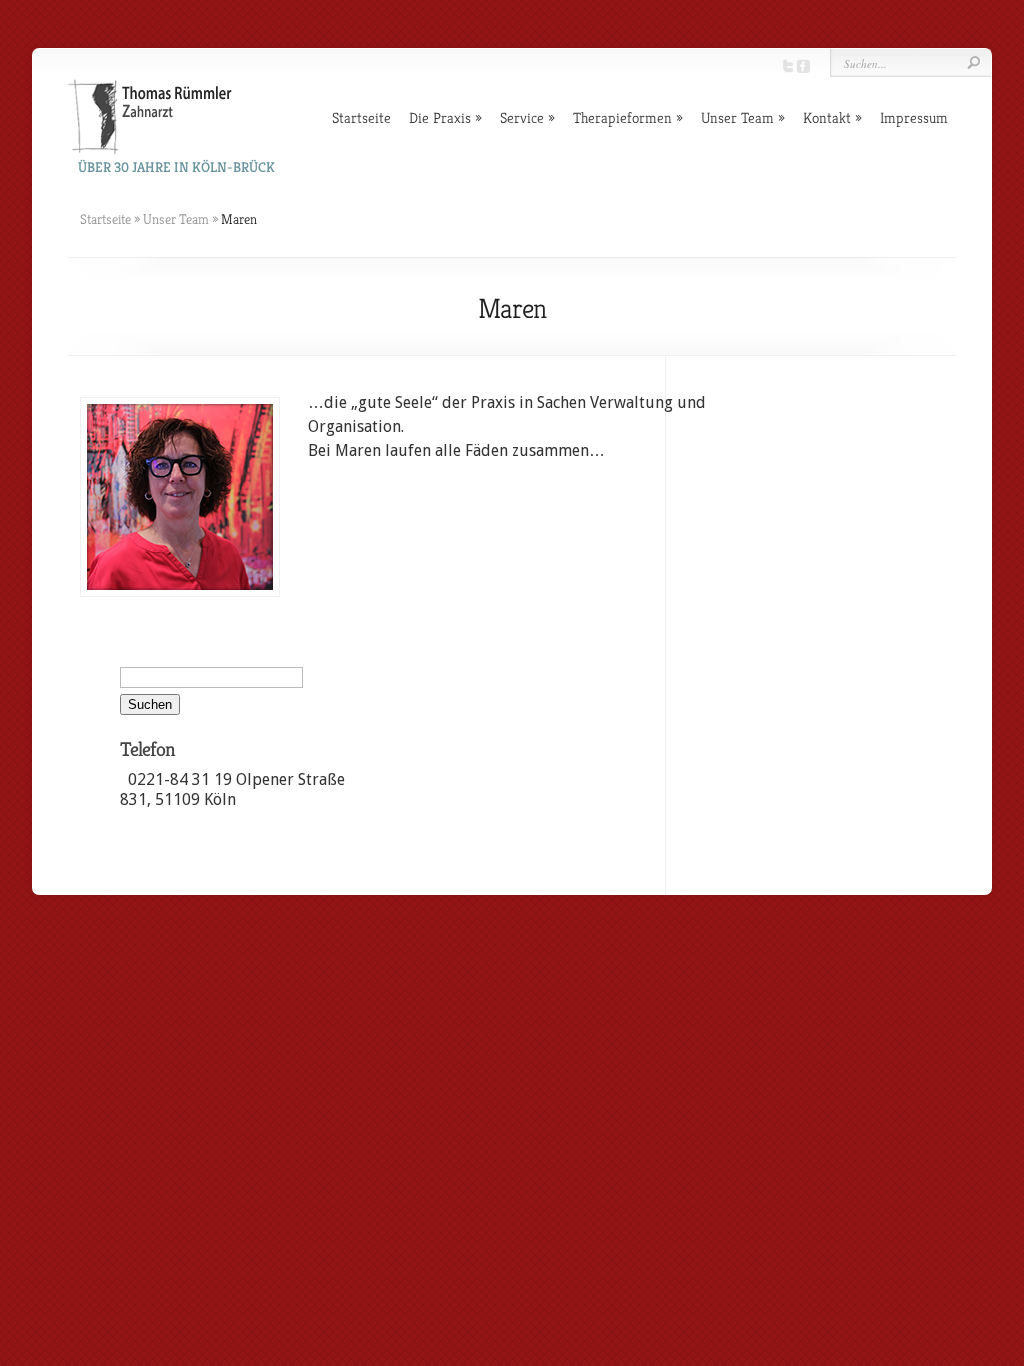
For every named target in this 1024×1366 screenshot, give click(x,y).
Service (522, 117)
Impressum (914, 117)
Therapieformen (622, 117)
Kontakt (827, 117)
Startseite (361, 117)
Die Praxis (440, 117)
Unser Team (737, 117)
